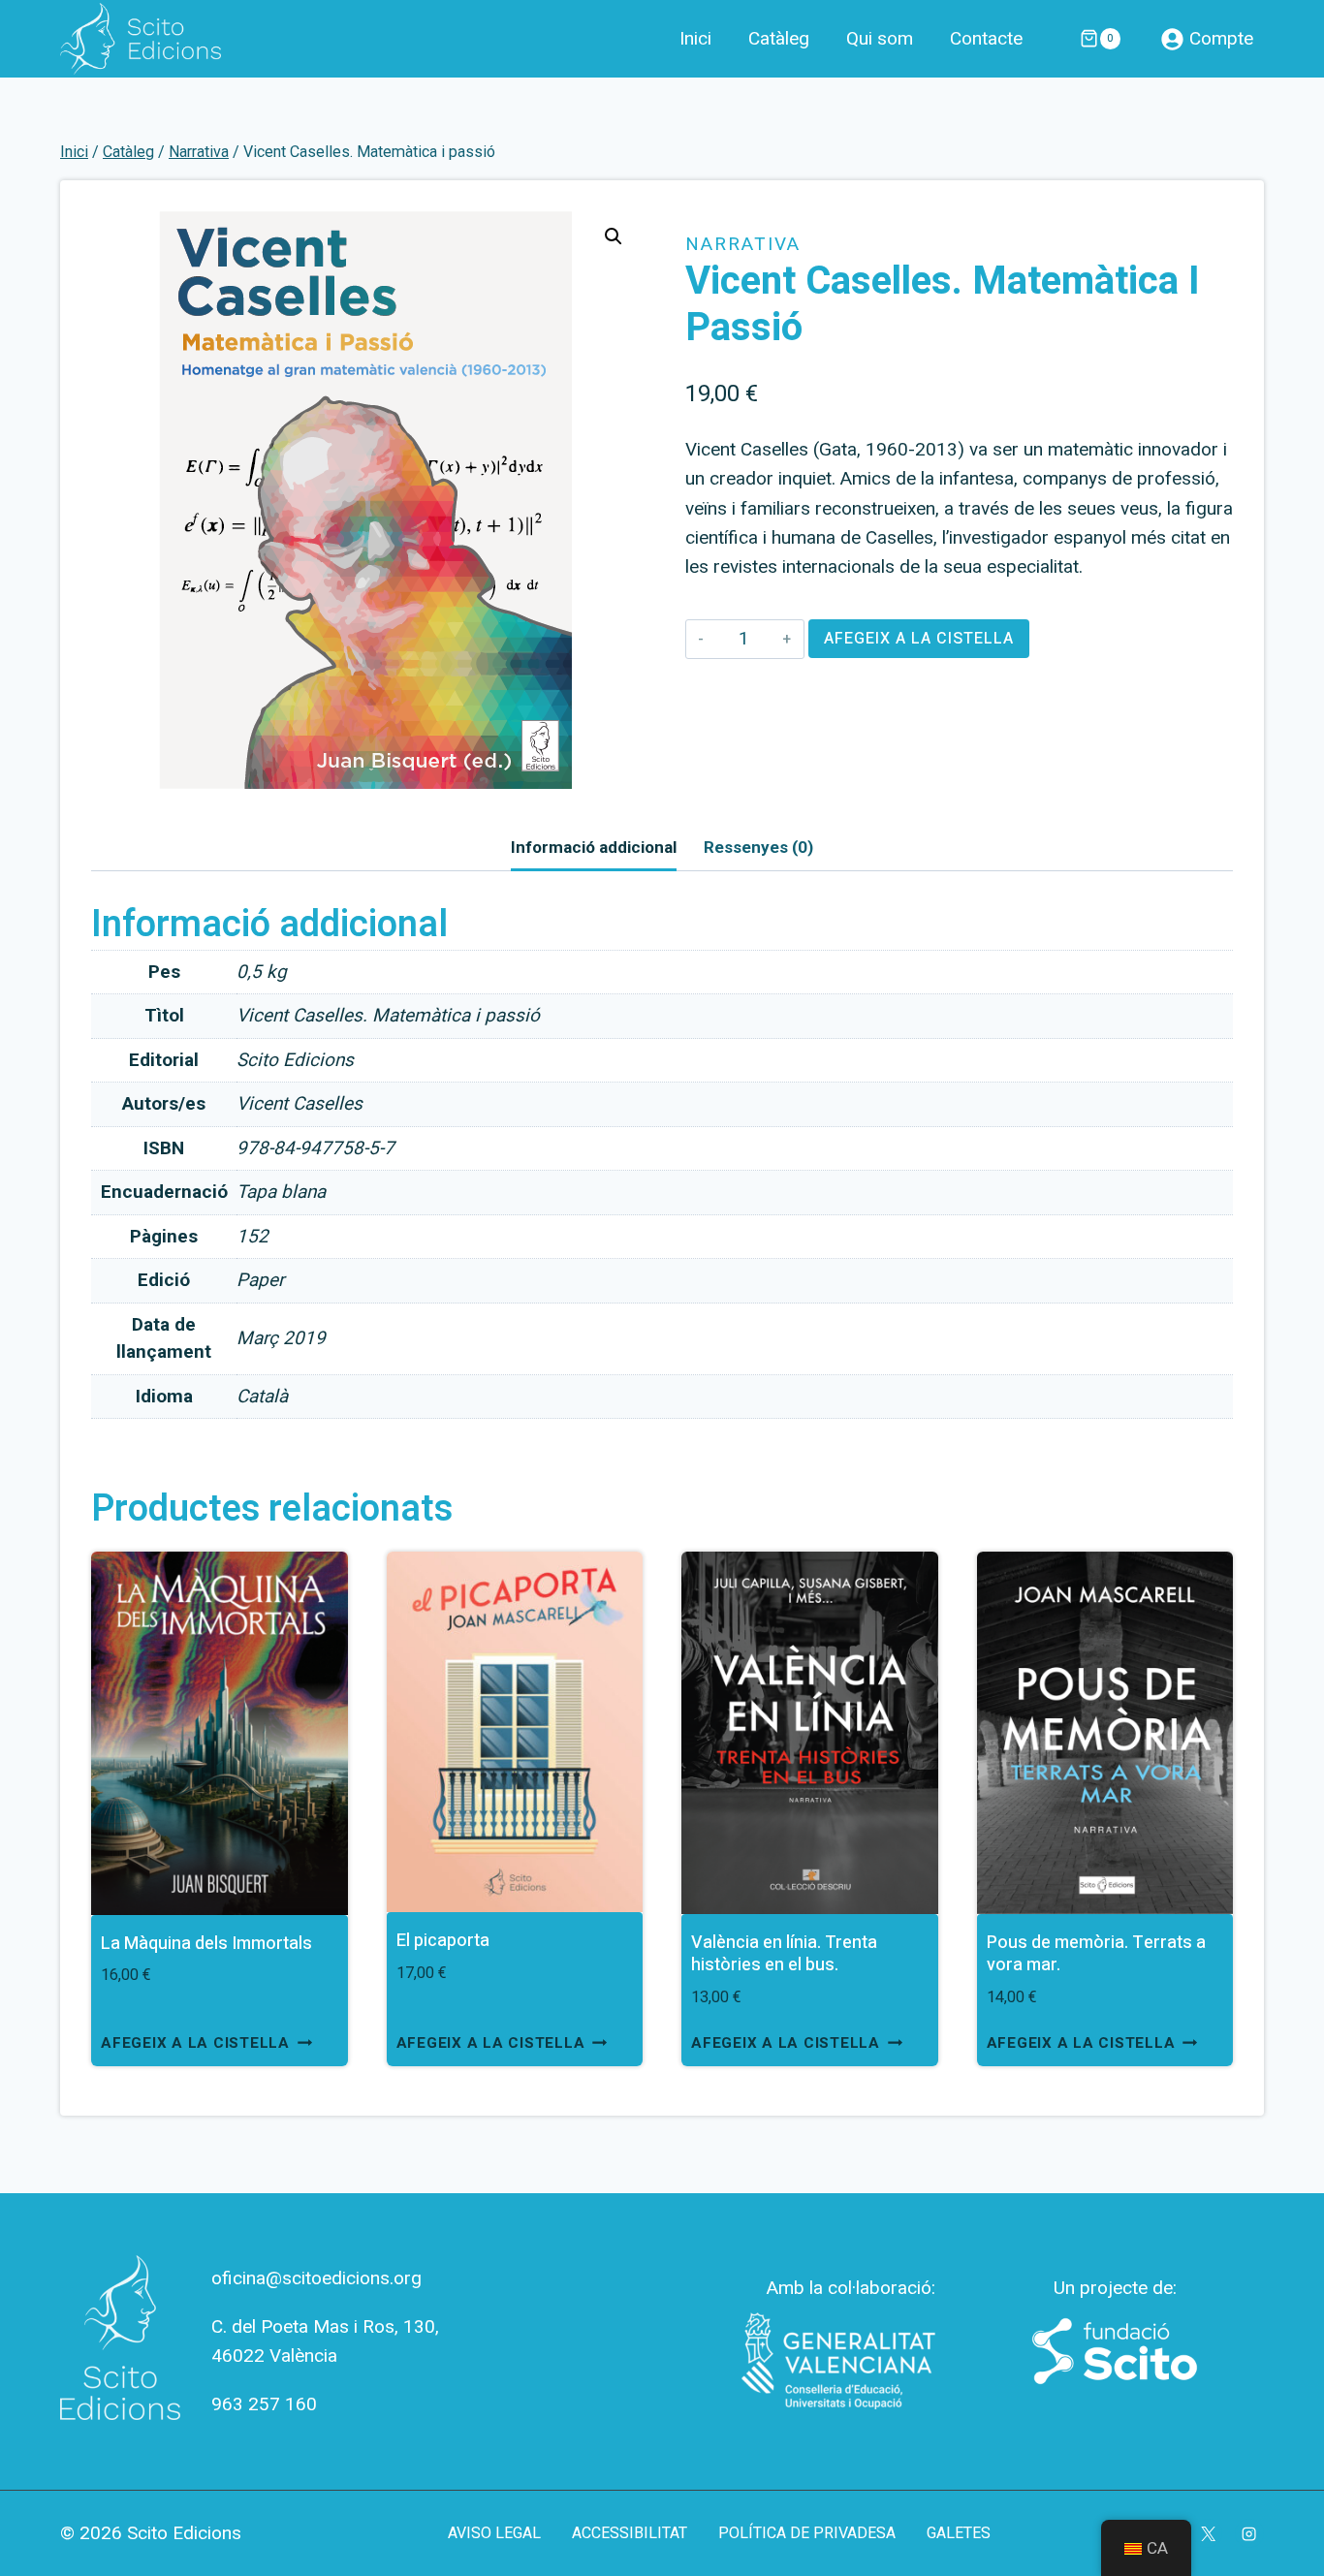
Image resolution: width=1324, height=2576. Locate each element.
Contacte (986, 39)
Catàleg (779, 39)
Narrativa (743, 244)
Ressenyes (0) (758, 847)
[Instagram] (1249, 2533)
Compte (1221, 38)
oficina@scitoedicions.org (316, 2278)
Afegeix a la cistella (919, 639)
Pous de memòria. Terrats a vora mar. (1096, 1954)
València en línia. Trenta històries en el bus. (784, 1954)
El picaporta (443, 1941)
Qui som (880, 39)
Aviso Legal (494, 2533)
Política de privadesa (807, 2533)
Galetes (959, 2533)
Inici (695, 39)
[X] (1208, 2533)
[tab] (594, 848)
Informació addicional (594, 847)
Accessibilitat (630, 2533)
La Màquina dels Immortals (206, 1944)
